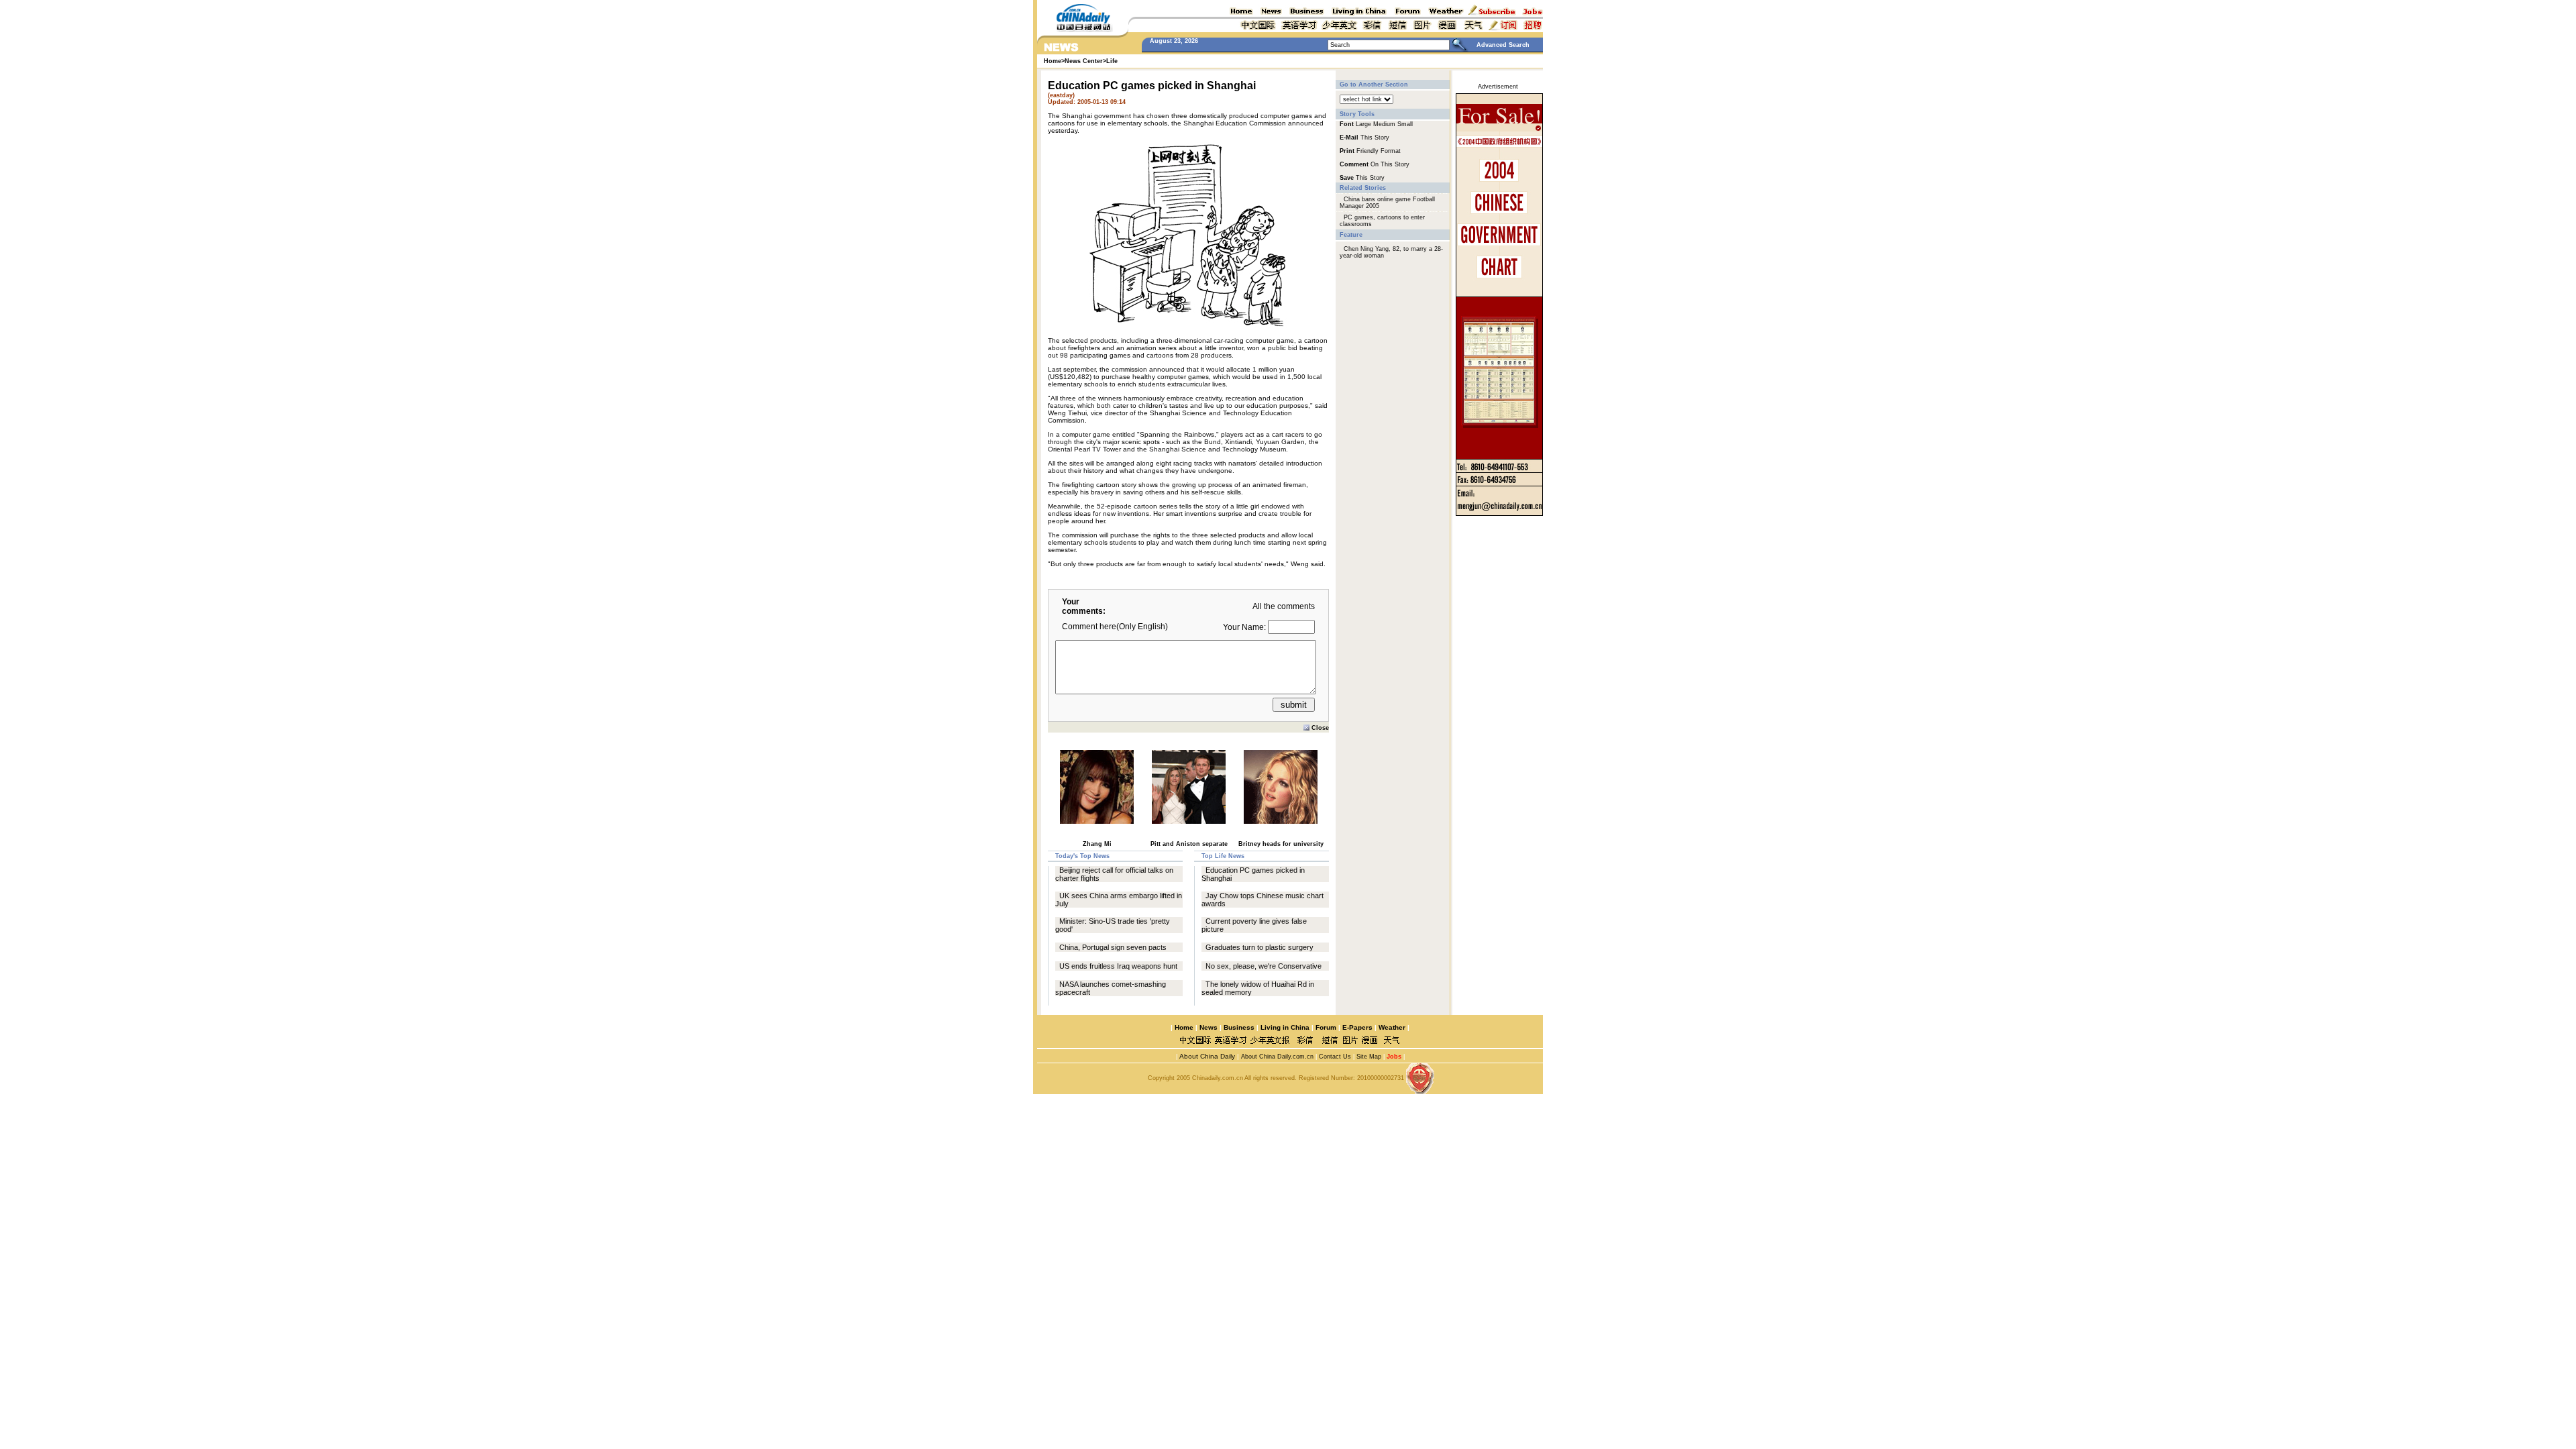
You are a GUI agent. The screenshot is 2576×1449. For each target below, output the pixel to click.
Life (1112, 61)
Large (1363, 124)
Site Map (1369, 1057)
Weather (1391, 1027)
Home (1184, 1027)
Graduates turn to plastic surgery (1259, 947)
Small (1405, 124)
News (1209, 1027)
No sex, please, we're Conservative (1264, 966)
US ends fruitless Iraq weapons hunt (1118, 966)
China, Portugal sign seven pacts (1113, 947)
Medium (1384, 124)
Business (1239, 1027)
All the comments (1284, 606)
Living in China (1285, 1027)
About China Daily (1206, 1056)
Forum (1326, 1027)
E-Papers (1357, 1027)
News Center (1084, 61)
